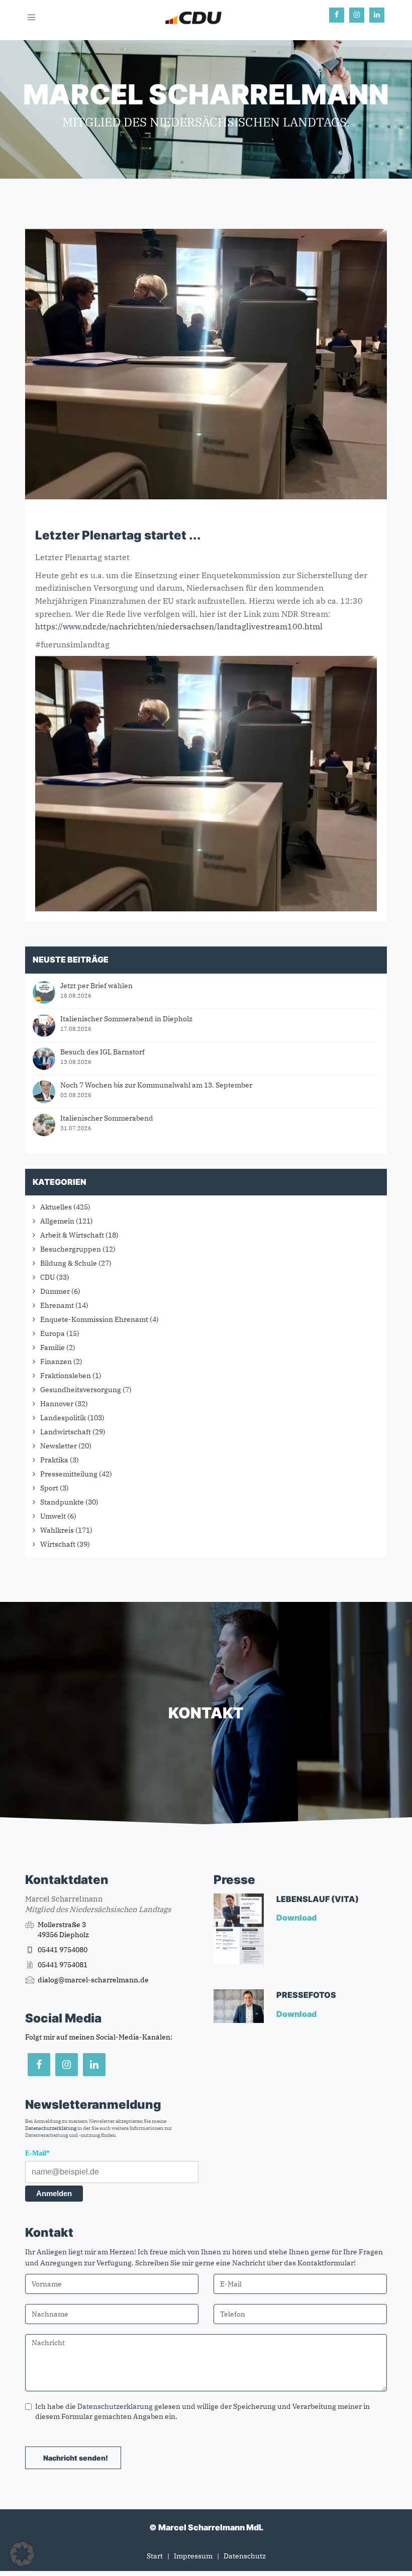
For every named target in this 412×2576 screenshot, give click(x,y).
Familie (53, 1347)
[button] (22, 2554)
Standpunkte (62, 1502)
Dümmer (55, 1291)
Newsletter (59, 1446)
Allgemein (57, 1221)
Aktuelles (56, 1207)
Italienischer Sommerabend (107, 1118)
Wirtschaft (58, 1544)
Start (155, 2556)
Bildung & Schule (69, 1263)
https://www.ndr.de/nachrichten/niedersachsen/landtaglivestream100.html (179, 626)
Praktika (54, 1460)
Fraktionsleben (66, 1376)
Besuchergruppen (71, 1249)
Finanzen (56, 1362)
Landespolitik (63, 1418)
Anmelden (54, 2193)
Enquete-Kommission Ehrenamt (94, 1319)
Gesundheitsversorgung (81, 1390)
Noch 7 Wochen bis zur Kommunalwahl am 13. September (156, 1085)
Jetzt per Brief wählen (96, 986)
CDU (47, 1277)
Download (297, 1918)
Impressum (193, 2556)
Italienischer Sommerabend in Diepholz (126, 1019)
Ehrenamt (57, 1305)
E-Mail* (37, 2153)
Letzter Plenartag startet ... (118, 535)
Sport (49, 1488)
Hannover (57, 1404)
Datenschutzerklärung (51, 2128)
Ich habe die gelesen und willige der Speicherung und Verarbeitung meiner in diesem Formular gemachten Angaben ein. (202, 2411)
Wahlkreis (57, 1530)
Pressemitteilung (69, 1474)
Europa (53, 1333)
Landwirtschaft (66, 1432)
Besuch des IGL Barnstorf (102, 1052)
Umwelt (53, 1516)
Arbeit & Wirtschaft (72, 1235)
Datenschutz (245, 2556)
